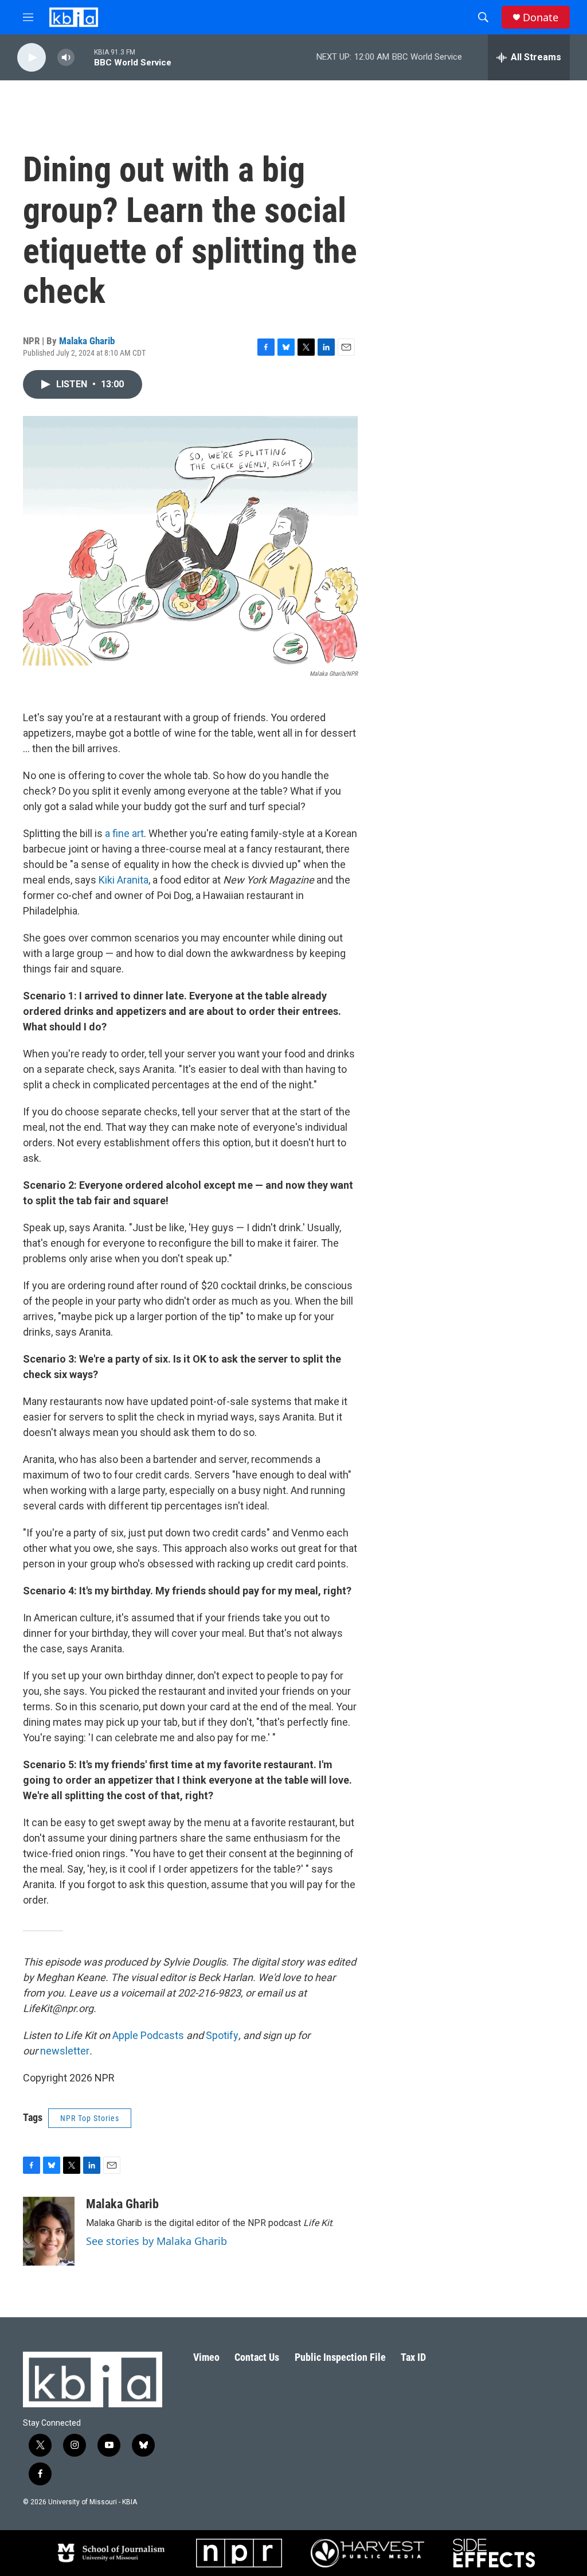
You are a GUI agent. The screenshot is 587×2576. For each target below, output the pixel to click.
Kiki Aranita (124, 880)
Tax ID (413, 2357)
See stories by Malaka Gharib (156, 2241)
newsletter (65, 2051)
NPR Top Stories (90, 2118)
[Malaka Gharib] (49, 2231)
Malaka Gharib (87, 341)
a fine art (124, 833)
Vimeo (206, 2357)
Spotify (222, 2035)
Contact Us (257, 2357)
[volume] (66, 58)
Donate (541, 17)
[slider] (84, 57)
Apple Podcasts (148, 2035)
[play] (32, 58)
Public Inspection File (340, 2357)
